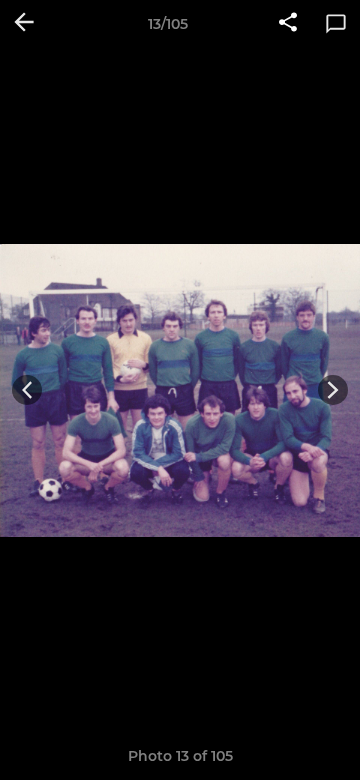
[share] (288, 24)
